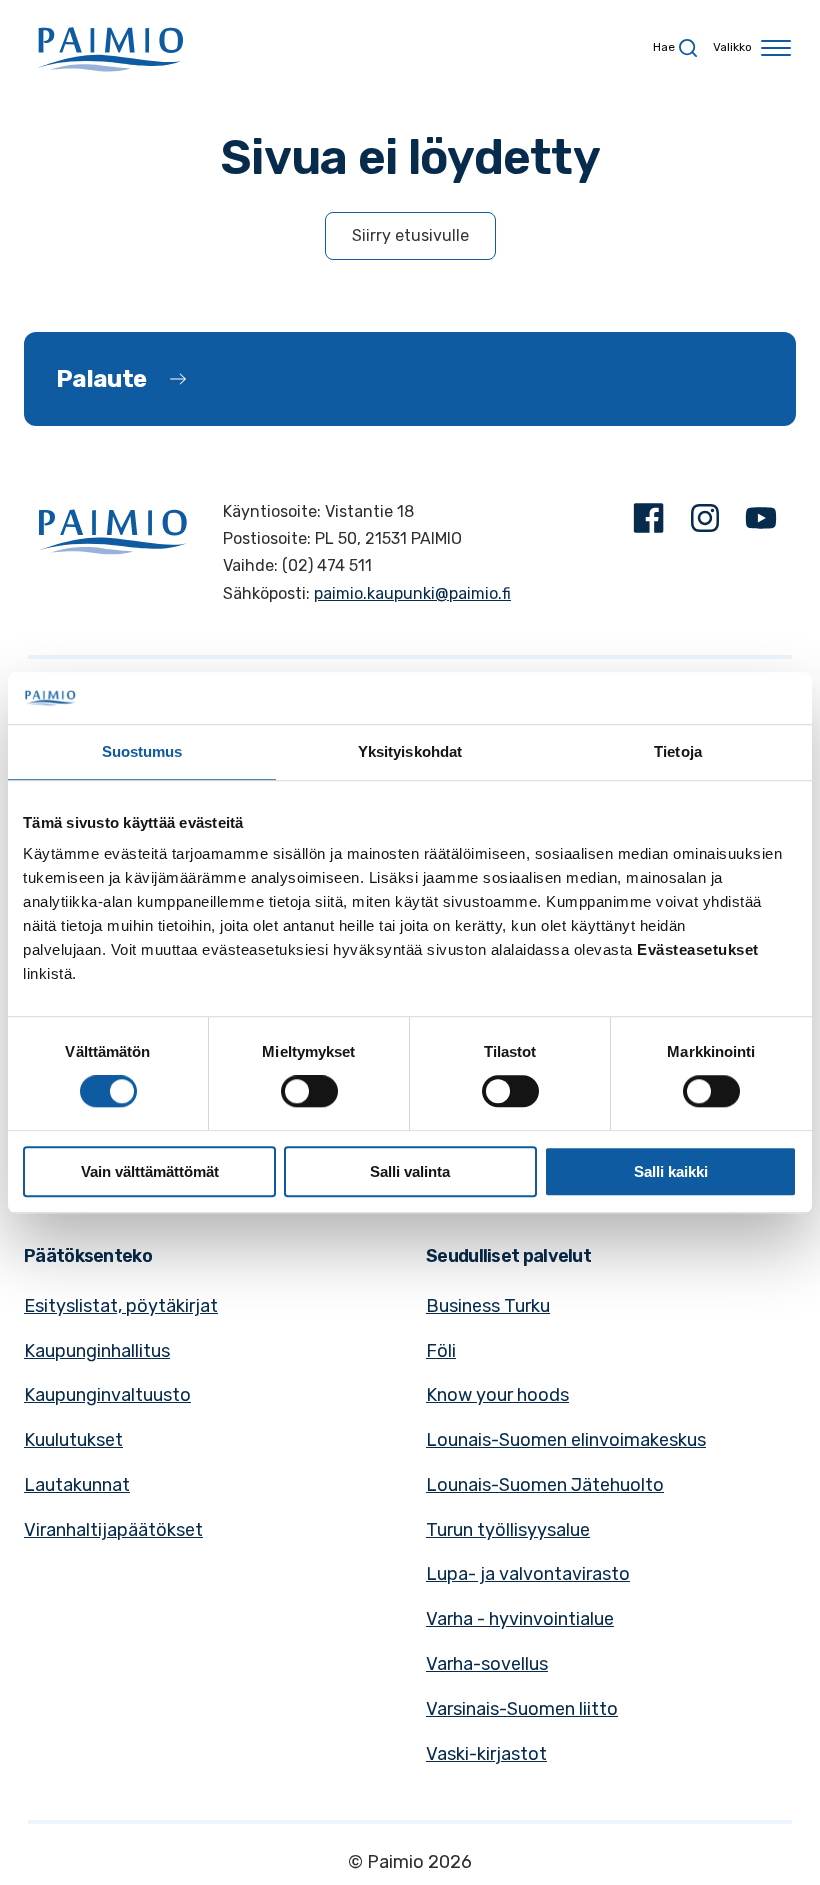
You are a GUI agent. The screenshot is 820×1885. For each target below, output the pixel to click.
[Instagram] (705, 522)
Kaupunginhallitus (97, 1351)
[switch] (309, 1091)
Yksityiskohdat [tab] (410, 751)
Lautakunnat (77, 1485)
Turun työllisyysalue (508, 1530)
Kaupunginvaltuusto (107, 1395)
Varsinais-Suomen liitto (522, 1709)
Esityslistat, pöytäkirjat (121, 1306)
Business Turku (488, 1306)
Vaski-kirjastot (486, 1754)
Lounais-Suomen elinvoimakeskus (566, 1440)
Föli (441, 1351)
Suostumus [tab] (142, 751)
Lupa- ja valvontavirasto (528, 1574)
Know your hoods (497, 1395)
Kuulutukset (73, 1440)
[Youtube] (761, 522)
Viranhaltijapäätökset (113, 1530)
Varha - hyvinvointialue (520, 1619)
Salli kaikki (671, 1171)
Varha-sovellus (487, 1664)
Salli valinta (410, 1171)
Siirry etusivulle (410, 235)
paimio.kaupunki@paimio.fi (412, 593)
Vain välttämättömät (150, 1171)
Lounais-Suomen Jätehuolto (545, 1485)
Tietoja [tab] (678, 751)
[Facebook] (649, 522)
